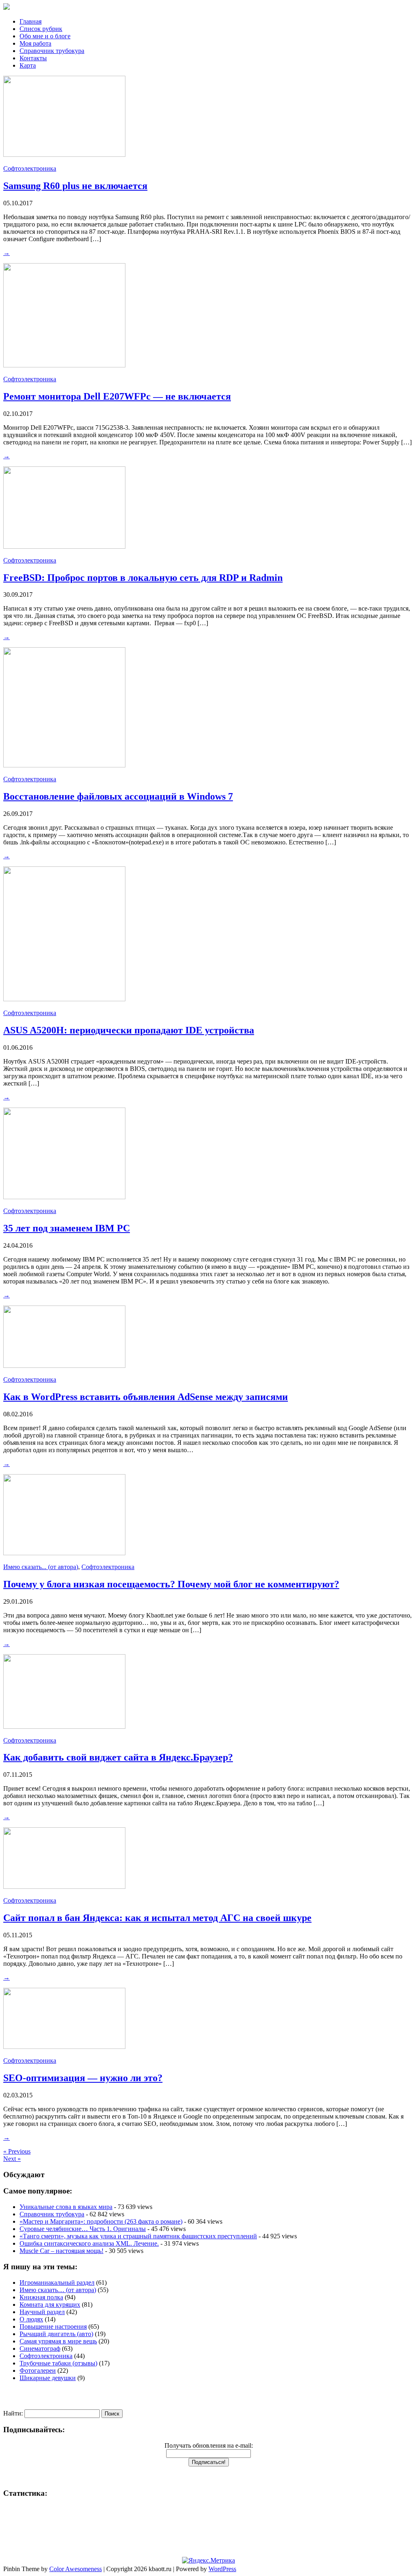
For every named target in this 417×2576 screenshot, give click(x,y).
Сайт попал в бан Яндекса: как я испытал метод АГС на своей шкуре (157, 1918)
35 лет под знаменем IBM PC (67, 1228)
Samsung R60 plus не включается (75, 186)
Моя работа (35, 43)
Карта (28, 65)
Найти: (13, 2413)
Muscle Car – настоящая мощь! (61, 2251)
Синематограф (40, 2349)
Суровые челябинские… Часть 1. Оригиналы (83, 2229)
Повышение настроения (53, 2327)
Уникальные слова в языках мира (66, 2207)
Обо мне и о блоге (45, 36)
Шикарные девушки (48, 2378)
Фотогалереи (38, 2370)
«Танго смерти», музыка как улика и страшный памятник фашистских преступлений (138, 2236)
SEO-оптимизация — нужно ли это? (83, 2078)
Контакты (33, 58)
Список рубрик (41, 29)
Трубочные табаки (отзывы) (58, 2363)
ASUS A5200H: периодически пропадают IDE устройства (129, 1030)
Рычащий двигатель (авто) (56, 2334)
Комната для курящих (50, 2305)
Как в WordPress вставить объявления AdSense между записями (146, 1397)
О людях (31, 2319)
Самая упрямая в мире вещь (58, 2341)
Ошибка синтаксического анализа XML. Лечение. (89, 2243)
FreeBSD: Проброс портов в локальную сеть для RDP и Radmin (143, 578)
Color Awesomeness (76, 2569)
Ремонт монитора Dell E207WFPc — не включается (117, 396)
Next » (12, 2159)
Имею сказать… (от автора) (58, 2290)
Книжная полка (41, 2297)
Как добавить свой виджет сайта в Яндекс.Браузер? (118, 1757)
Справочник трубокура (52, 51)
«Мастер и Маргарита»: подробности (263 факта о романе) (101, 2221)
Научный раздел (42, 2312)
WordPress (222, 2569)
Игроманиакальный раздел (57, 2283)
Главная (31, 21)
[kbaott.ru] (208, 7)
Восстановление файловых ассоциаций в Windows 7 (118, 796)
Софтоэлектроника (30, 168)
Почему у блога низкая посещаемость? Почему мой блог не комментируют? (171, 1584)
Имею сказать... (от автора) (41, 1567)
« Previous (17, 2151)
